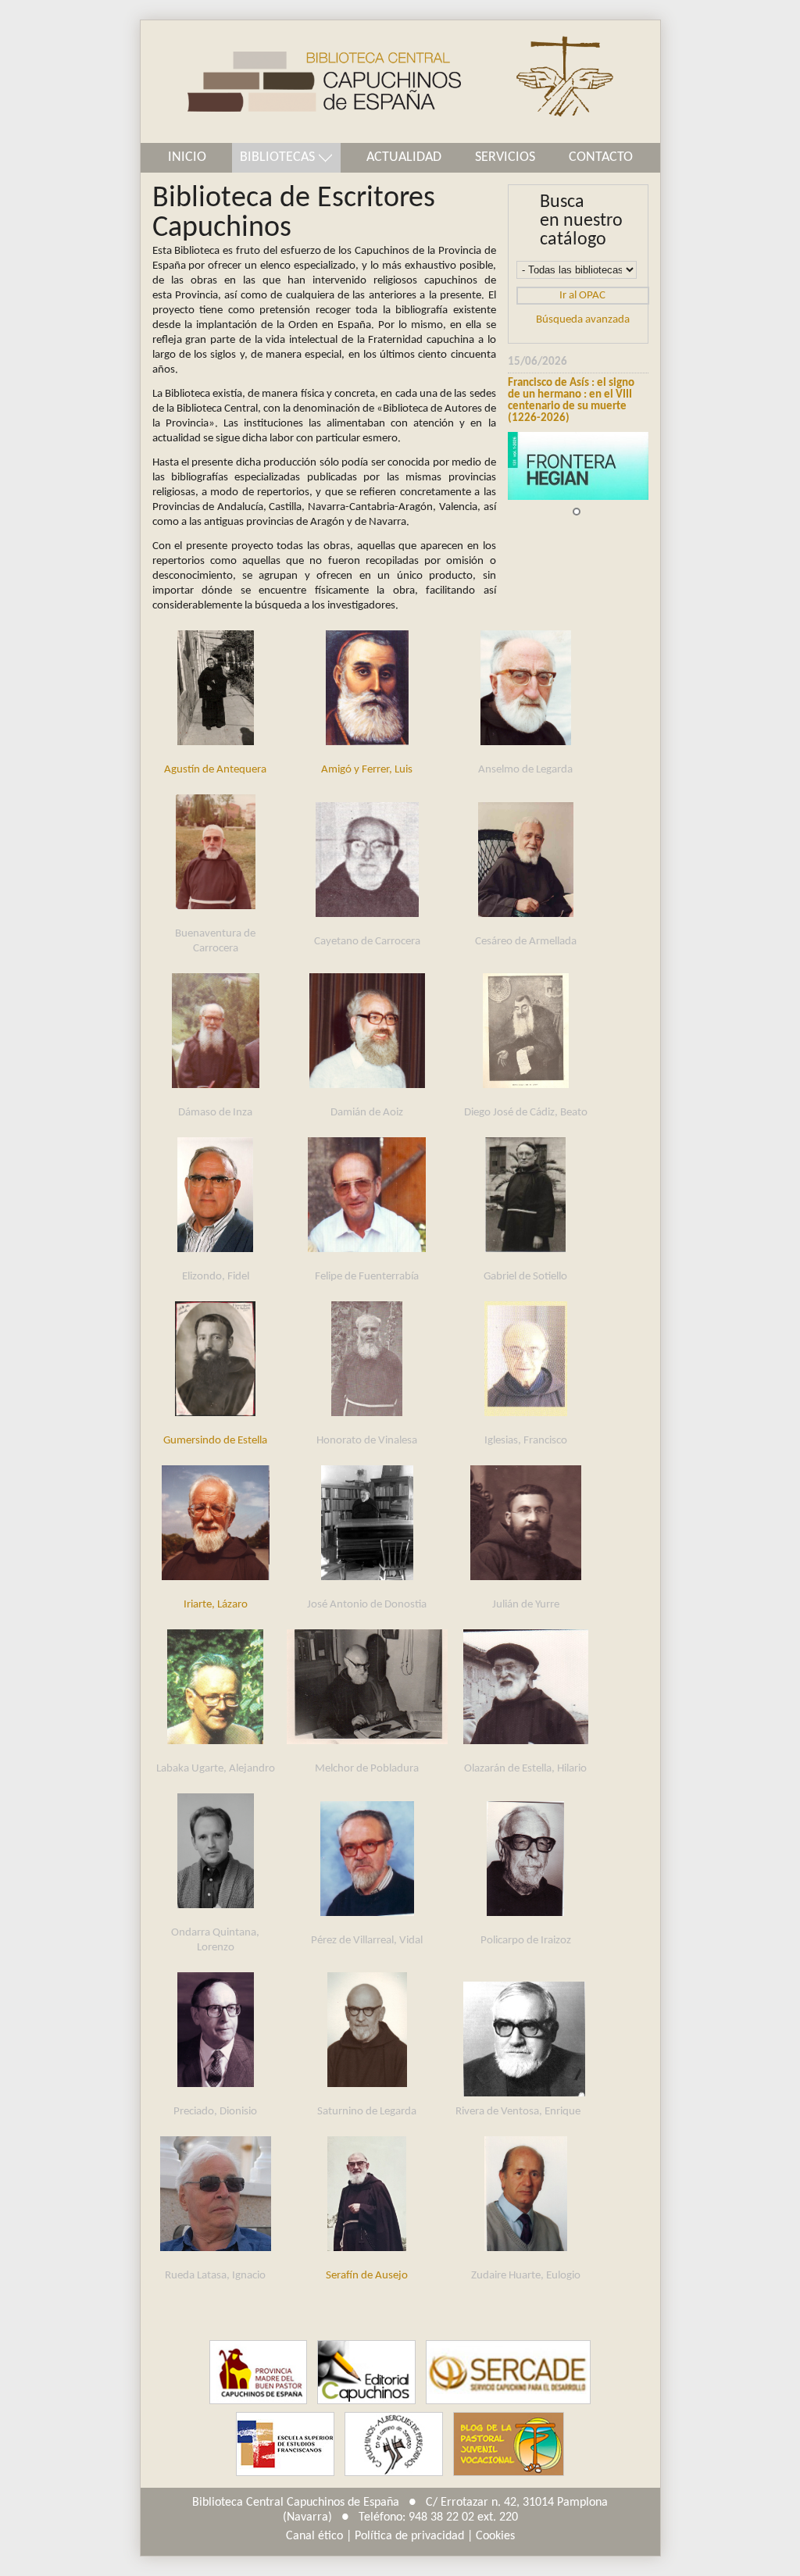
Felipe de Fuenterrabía (367, 1277)
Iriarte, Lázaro (216, 1605)
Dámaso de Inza (215, 1113)
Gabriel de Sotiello (525, 1277)
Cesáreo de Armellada (526, 942)
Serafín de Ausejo (367, 2276)
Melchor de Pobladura (367, 1769)
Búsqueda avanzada (583, 320)
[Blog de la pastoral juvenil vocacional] (509, 2444)
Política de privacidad (409, 2536)
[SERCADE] (508, 2373)
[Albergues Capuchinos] (394, 2444)
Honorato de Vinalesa (367, 1441)
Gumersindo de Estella (215, 1441)
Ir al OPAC (582, 296)
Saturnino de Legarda (367, 2112)
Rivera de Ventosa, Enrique (518, 2112)
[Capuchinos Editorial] (366, 2373)
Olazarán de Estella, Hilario (525, 1769)
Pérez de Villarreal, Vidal (367, 1941)
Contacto (601, 157)
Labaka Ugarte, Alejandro (216, 1769)
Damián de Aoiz (367, 1113)
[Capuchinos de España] (258, 2373)
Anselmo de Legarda (525, 770)
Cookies (495, 2536)
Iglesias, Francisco (526, 1441)
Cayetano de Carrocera (367, 942)
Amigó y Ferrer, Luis (367, 770)
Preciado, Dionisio (215, 2112)
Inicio (187, 157)
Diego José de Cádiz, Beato (526, 1113)
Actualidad (404, 157)
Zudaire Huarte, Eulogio (526, 2276)
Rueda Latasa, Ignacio (215, 2276)
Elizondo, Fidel (216, 1277)
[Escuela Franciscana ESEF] (285, 2444)
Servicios (505, 157)
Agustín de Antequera (215, 770)
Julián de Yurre (526, 1605)
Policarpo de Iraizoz (526, 1941)
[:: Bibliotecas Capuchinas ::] (301, 82)
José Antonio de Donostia (367, 1605)
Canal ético (314, 2536)
